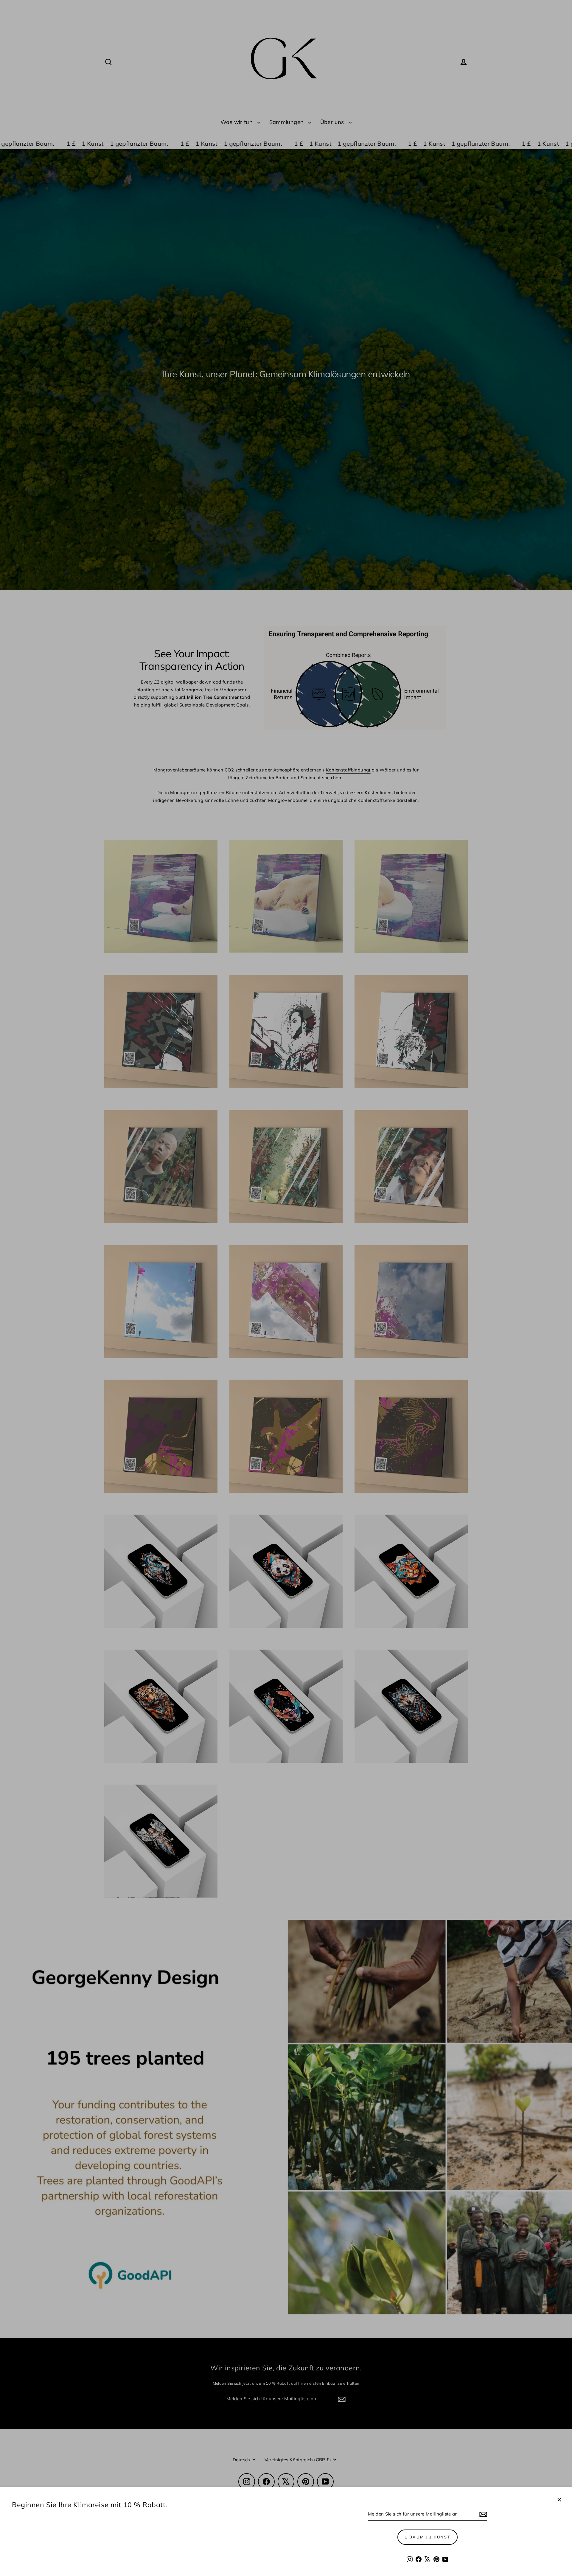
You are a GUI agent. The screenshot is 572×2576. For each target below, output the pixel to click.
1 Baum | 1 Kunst (428, 2537)
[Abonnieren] (482, 2514)
